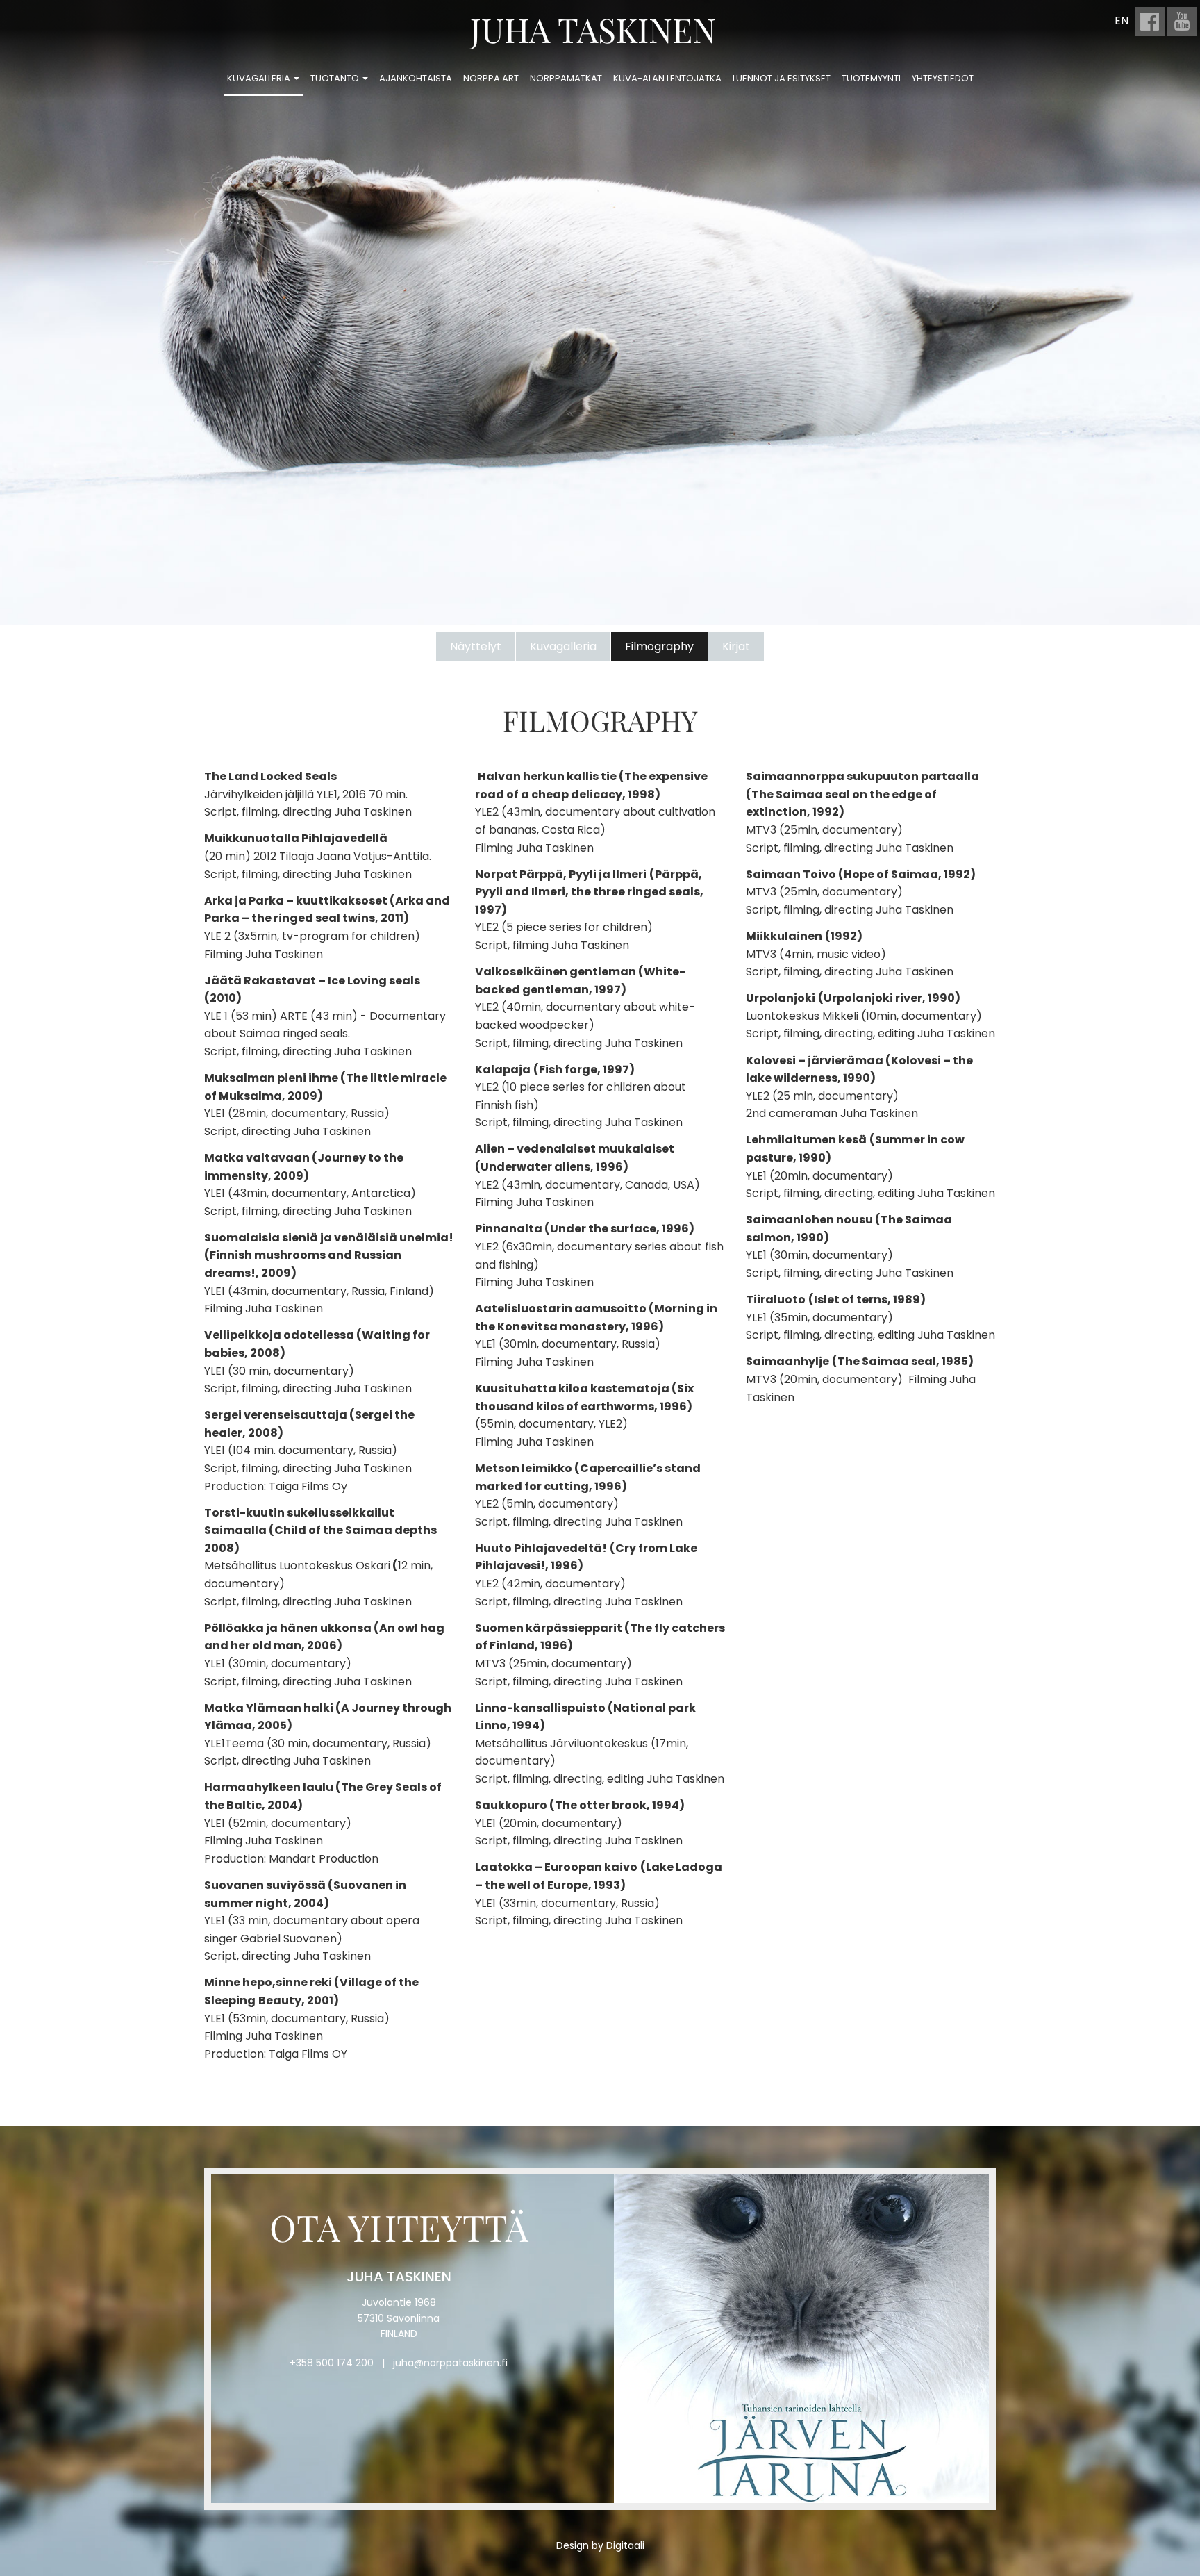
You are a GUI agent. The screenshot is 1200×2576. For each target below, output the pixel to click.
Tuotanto (336, 78)
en (1122, 20)
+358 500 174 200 (332, 2363)
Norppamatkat (566, 78)
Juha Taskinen (593, 29)
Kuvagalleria (260, 78)
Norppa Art (491, 78)
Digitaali (625, 2545)
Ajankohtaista (416, 78)
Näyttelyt (476, 646)
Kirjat (736, 646)
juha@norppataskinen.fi (450, 2363)
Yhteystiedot (943, 78)
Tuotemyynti (871, 78)
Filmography (659, 646)
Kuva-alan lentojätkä (667, 78)
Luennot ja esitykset (782, 78)
